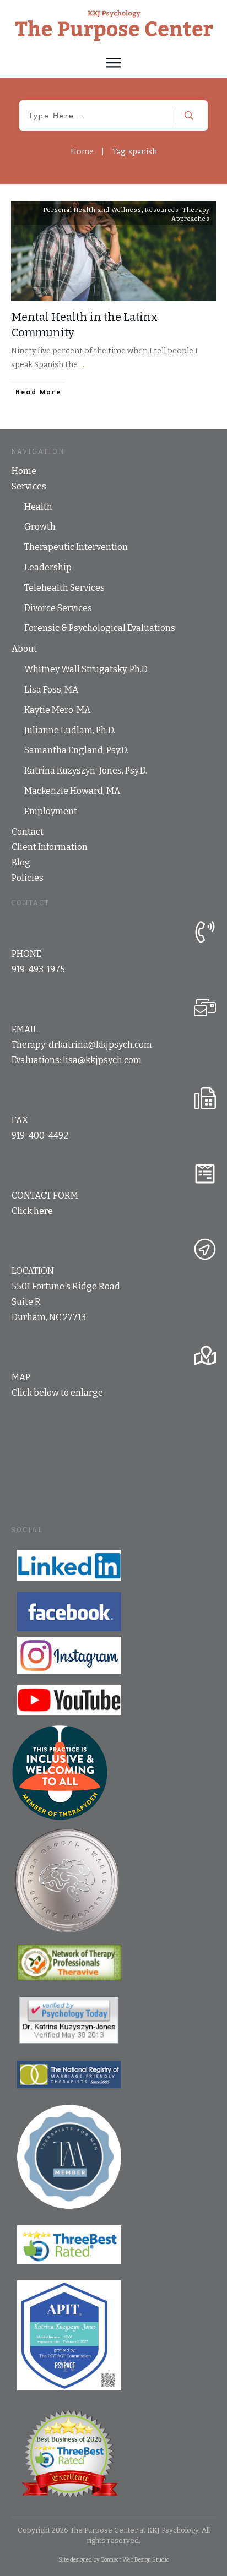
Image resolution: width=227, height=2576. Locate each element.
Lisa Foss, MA (51, 690)
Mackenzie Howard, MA (72, 791)
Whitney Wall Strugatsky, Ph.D (86, 669)
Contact (28, 832)
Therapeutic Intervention (76, 547)
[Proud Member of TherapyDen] (60, 1773)
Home (24, 471)
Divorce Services (58, 608)
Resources (162, 210)
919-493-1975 (38, 969)
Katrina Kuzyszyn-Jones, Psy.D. (86, 770)
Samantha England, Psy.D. (76, 750)
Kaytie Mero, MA (57, 710)
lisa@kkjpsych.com (102, 1060)
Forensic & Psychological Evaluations (100, 628)
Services (29, 486)
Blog (21, 862)
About (24, 649)
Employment (51, 811)
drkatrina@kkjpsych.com (100, 1045)
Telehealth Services (64, 588)
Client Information (50, 847)
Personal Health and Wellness (93, 210)
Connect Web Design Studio (135, 2560)
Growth (40, 527)
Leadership (48, 567)
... (82, 365)
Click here (32, 1211)
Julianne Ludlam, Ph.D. (70, 730)
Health (38, 507)
